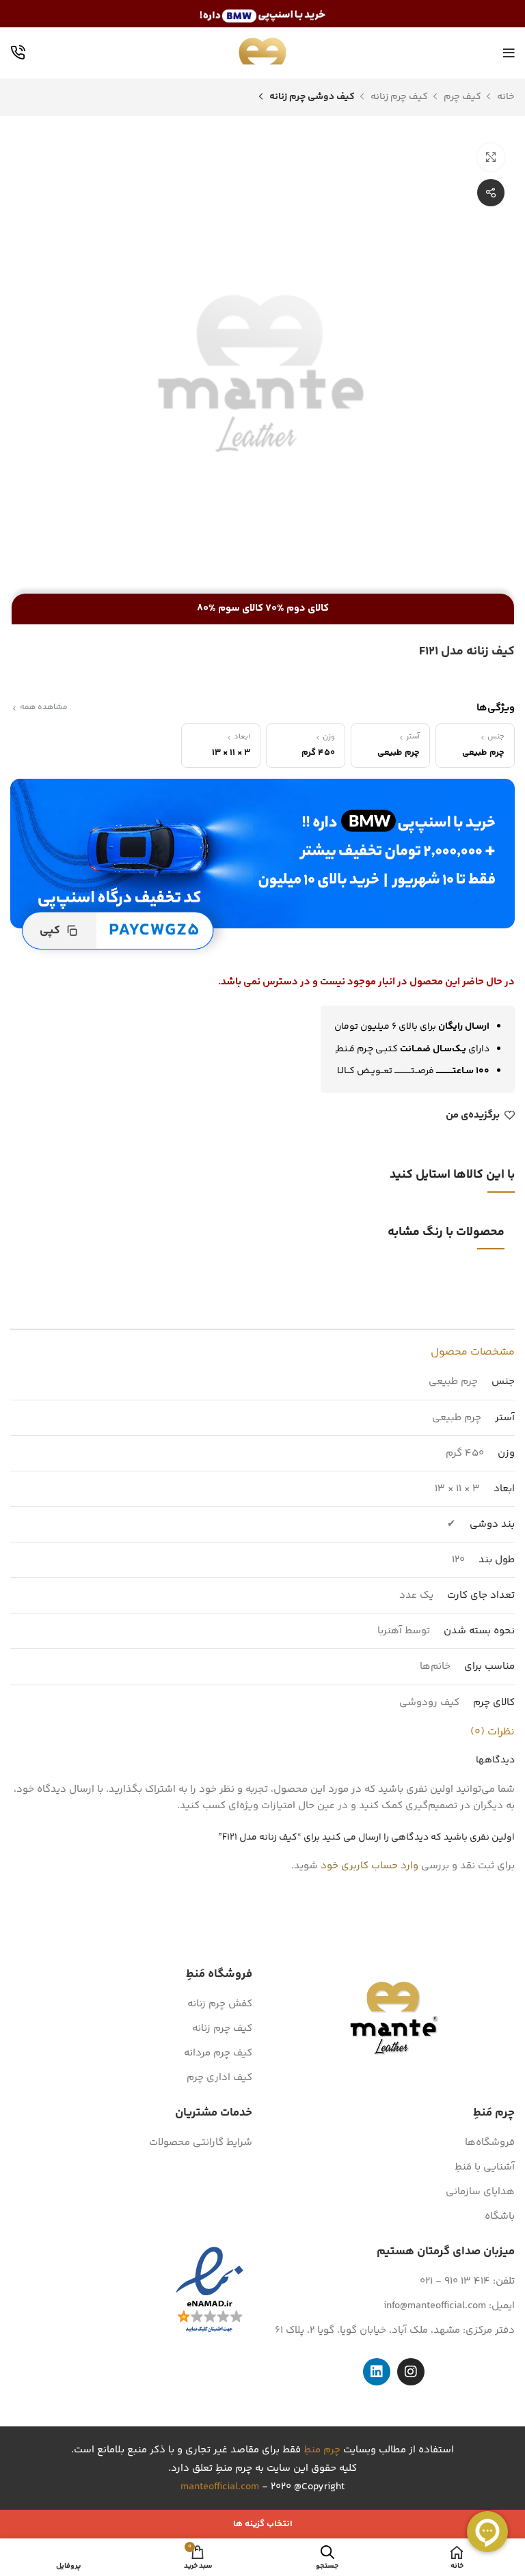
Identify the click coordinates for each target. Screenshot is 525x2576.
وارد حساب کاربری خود (369, 1866)
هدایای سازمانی (480, 2192)
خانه (505, 97)
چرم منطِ (322, 2450)
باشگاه (500, 2216)
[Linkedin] (377, 2372)
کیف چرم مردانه (218, 2053)
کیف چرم (461, 97)
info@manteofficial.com (435, 2306)
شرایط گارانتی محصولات (201, 2143)
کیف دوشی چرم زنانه (311, 97)
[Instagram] (411, 2372)
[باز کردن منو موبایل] (509, 53)
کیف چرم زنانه (398, 97)
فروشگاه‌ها (490, 2143)
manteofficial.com (220, 2487)
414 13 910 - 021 (455, 2281)
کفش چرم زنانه (220, 2004)
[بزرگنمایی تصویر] (491, 157)
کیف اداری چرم (219, 2078)
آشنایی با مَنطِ (485, 2167)
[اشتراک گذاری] (491, 193)
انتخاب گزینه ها (263, 2524)
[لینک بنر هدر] (262, 14)
